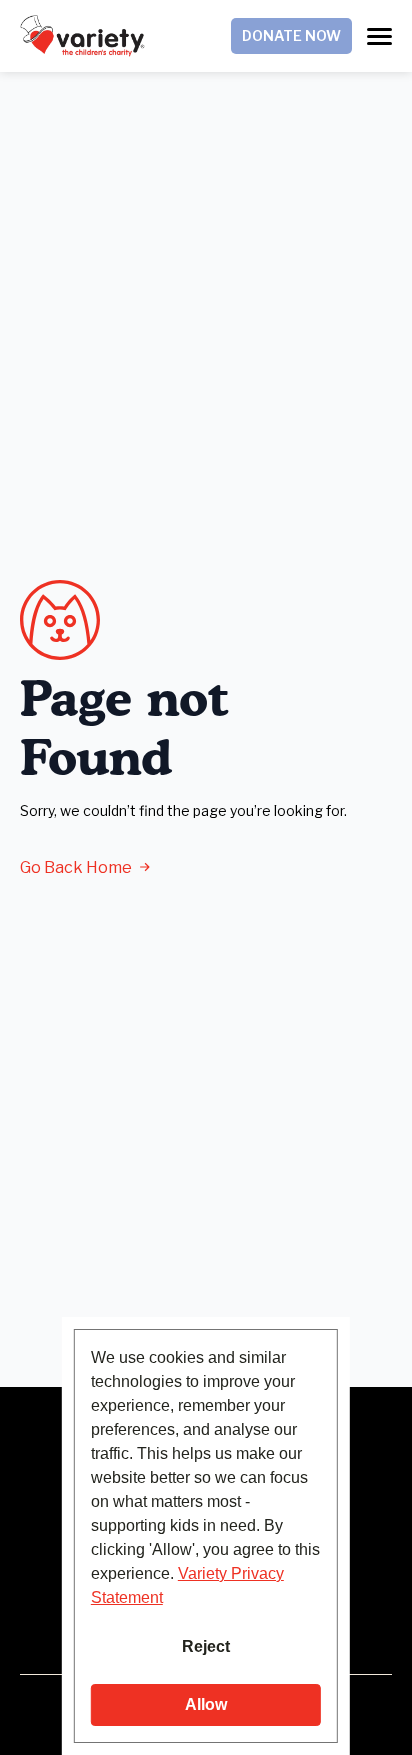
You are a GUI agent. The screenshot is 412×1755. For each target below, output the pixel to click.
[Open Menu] (379, 36)
